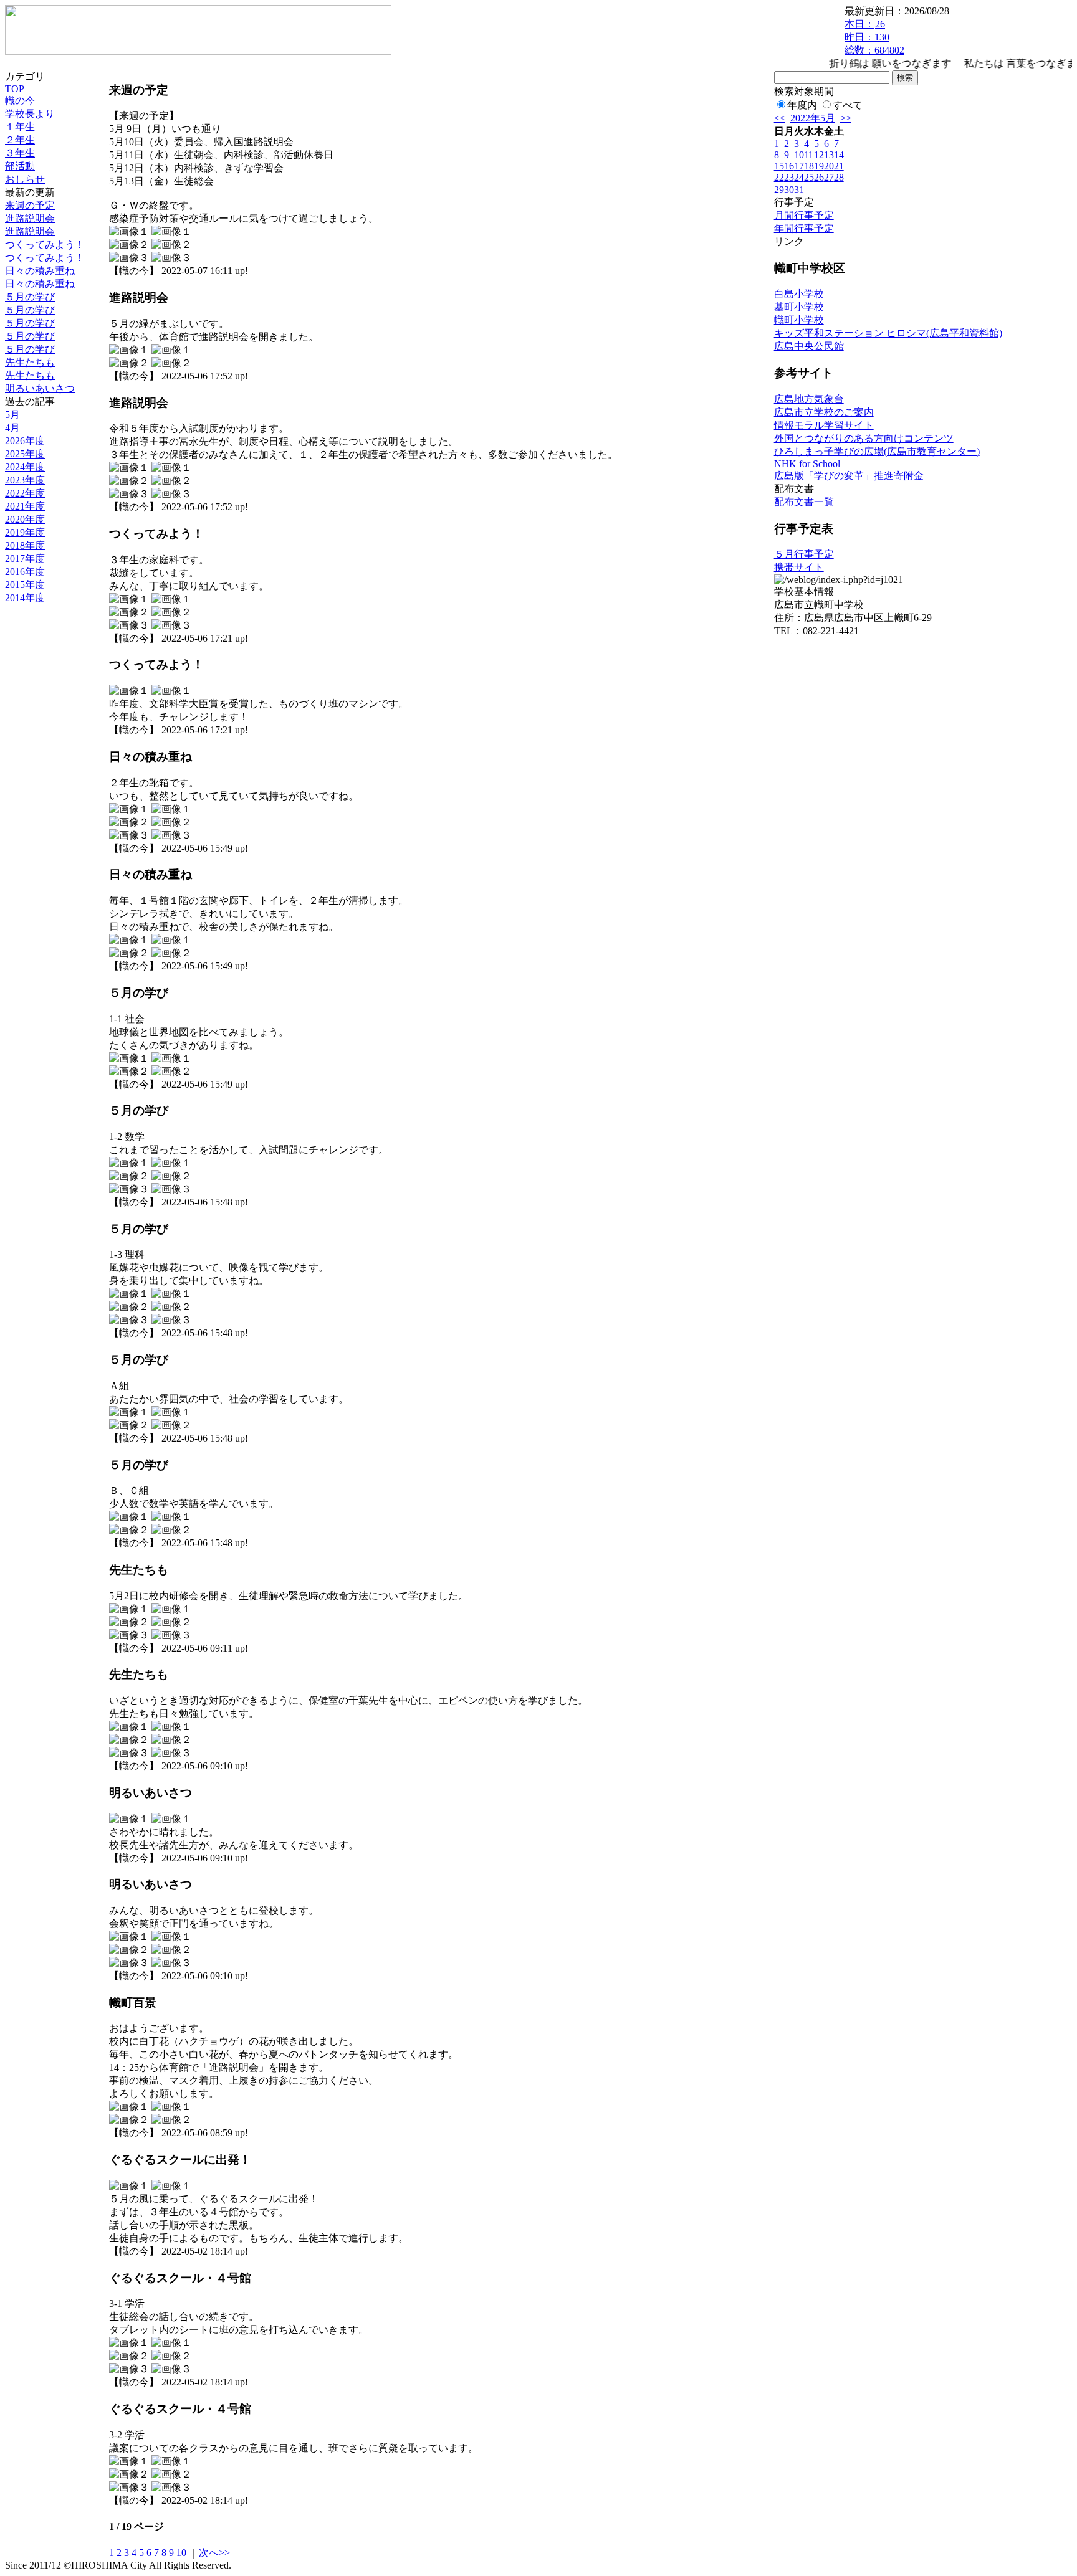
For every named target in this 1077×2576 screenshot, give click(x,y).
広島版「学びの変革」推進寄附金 (849, 476)
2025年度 (25, 454)
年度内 (802, 105)
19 (819, 166)
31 (799, 190)
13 (829, 155)
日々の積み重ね (40, 271)
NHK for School (807, 464)
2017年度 (25, 558)
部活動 (20, 166)
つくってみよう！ (45, 245)
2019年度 (25, 532)
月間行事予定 (804, 215)
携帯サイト (799, 567)
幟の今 (20, 101)
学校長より (30, 114)
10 (181, 2553)
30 (789, 190)
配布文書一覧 (804, 502)
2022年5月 (813, 118)
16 (789, 166)
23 (789, 177)
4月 (12, 428)
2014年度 (25, 598)
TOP (15, 89)
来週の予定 (30, 205)
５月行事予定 (804, 554)
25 (809, 177)
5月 (12, 415)
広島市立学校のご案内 (824, 412)
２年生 (20, 140)
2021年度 (25, 506)
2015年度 (25, 585)
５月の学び (30, 297)
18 (809, 166)
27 (829, 177)
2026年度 (25, 441)
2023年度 (25, 480)
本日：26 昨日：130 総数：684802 (874, 37)
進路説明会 (30, 218)
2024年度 (25, 467)
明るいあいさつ (40, 388)
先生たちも (30, 362)
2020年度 (25, 519)
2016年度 (25, 572)
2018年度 (25, 545)
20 (829, 166)
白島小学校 (799, 294)
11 (809, 155)
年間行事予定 (804, 228)
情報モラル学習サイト (824, 425)
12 (819, 155)
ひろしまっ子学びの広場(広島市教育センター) (877, 451)
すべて (848, 105)
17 (799, 166)
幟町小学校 (799, 320)
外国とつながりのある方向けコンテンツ (864, 438)
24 (799, 177)
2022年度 (25, 493)
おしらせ (25, 179)
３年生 (20, 153)
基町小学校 (799, 307)
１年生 (20, 127)
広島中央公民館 (809, 346)
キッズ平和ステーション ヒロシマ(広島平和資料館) (888, 333)
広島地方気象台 (809, 399)
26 (819, 177)
